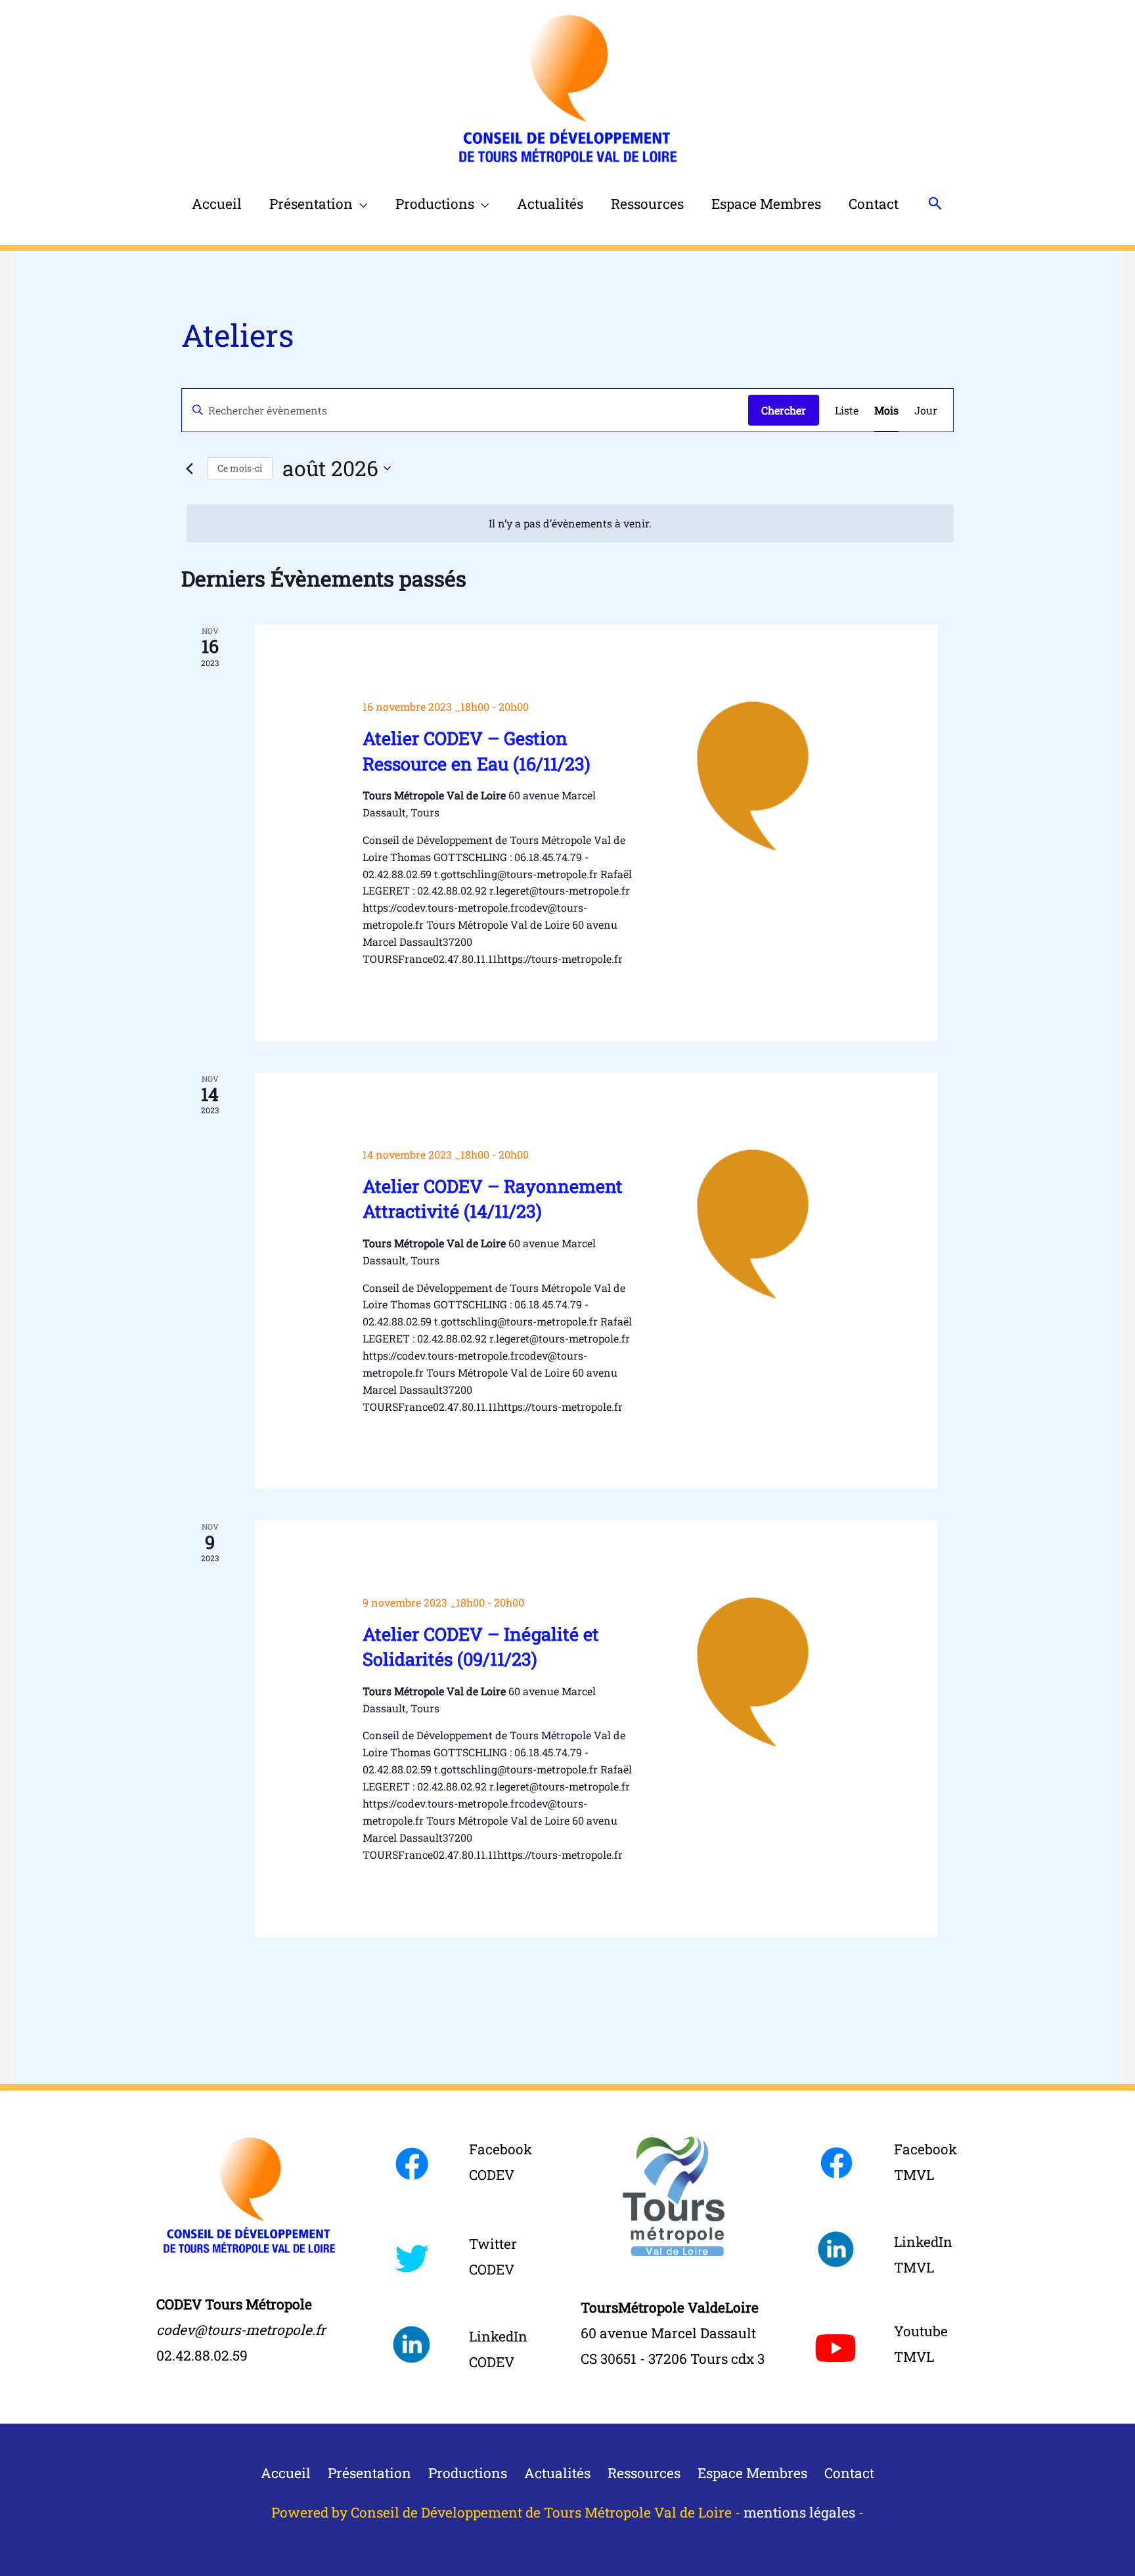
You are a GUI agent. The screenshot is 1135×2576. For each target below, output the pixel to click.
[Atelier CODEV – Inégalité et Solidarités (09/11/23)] (752, 1672)
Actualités (550, 204)
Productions (435, 204)
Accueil (217, 204)
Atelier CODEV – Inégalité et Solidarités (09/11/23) (481, 1646)
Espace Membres (766, 204)
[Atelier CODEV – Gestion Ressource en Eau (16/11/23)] (752, 776)
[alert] (570, 523)
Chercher (784, 410)
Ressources (647, 204)
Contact (874, 204)
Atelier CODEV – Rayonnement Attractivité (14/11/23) (493, 1198)
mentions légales (799, 2512)
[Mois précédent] (189, 468)
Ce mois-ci (240, 468)
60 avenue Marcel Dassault (668, 2333)
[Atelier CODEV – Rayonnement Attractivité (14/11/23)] (752, 1224)
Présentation (311, 204)
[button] (935, 203)
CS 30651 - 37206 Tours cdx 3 (673, 2359)
